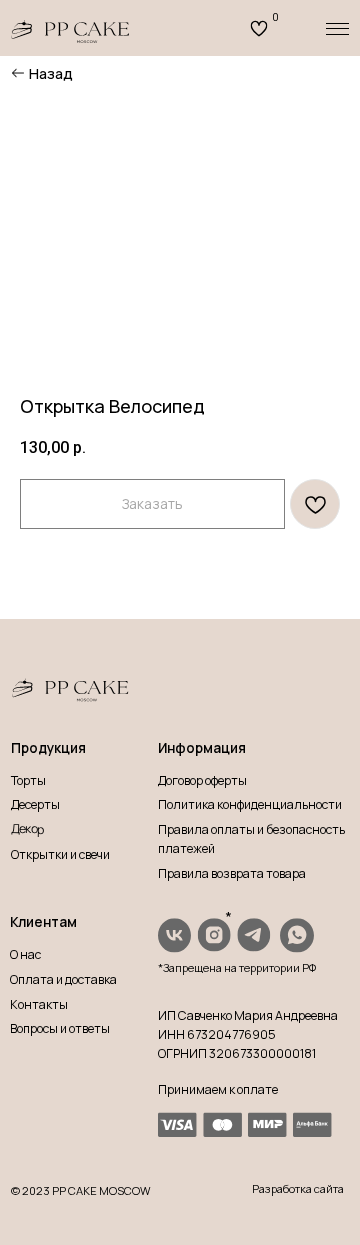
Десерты (35, 804)
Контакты (39, 1004)
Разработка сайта (298, 1188)
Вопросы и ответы (60, 1028)
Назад (51, 73)
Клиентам (43, 922)
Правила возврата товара (232, 873)
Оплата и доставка (63, 979)
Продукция (48, 748)
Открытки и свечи (60, 854)
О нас (25, 954)
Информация (202, 748)
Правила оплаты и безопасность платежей (251, 839)
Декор (27, 829)
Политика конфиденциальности (250, 804)
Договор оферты (202, 780)
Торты (28, 780)
